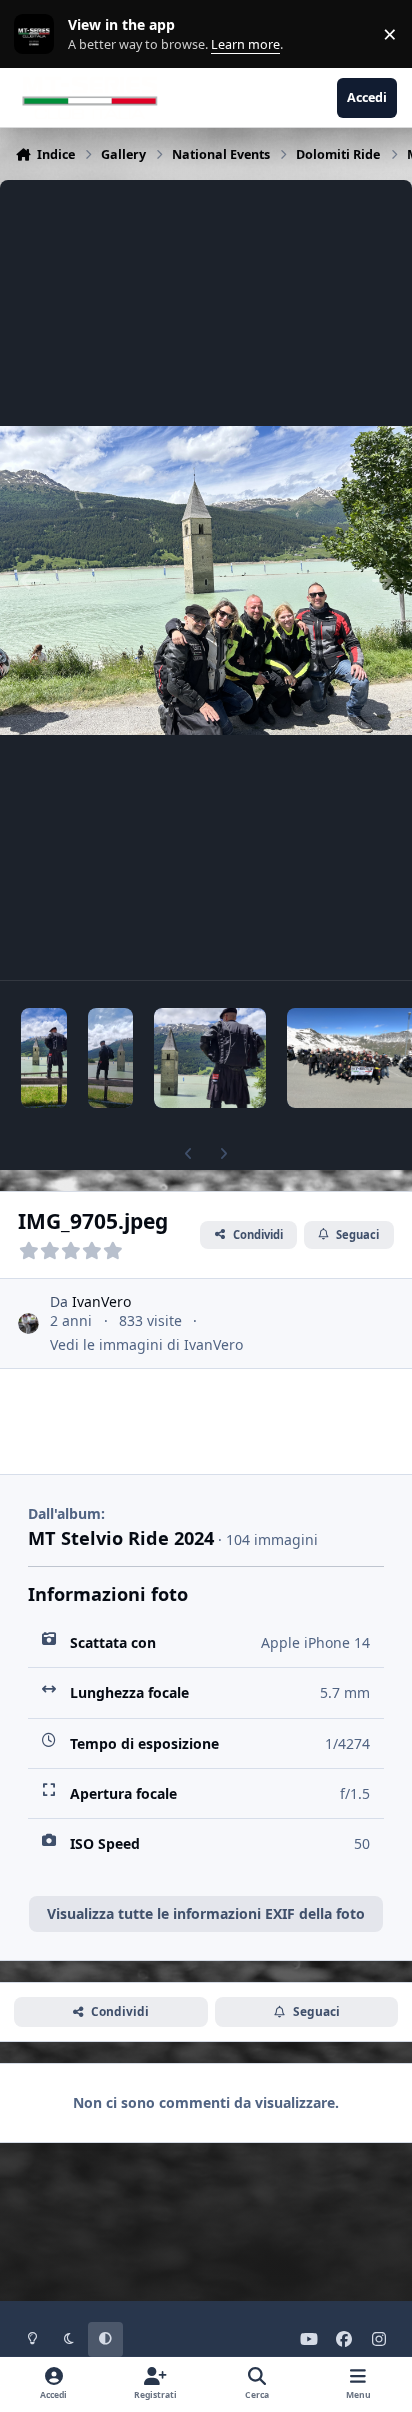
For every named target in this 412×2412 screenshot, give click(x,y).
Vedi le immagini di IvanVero (146, 1344)
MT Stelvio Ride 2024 (121, 1538)
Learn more (38, 34)
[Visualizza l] (44, 1058)
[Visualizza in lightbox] (206, 580)
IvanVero (101, 1301)
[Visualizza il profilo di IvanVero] (28, 1323)
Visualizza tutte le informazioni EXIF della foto (206, 1913)
